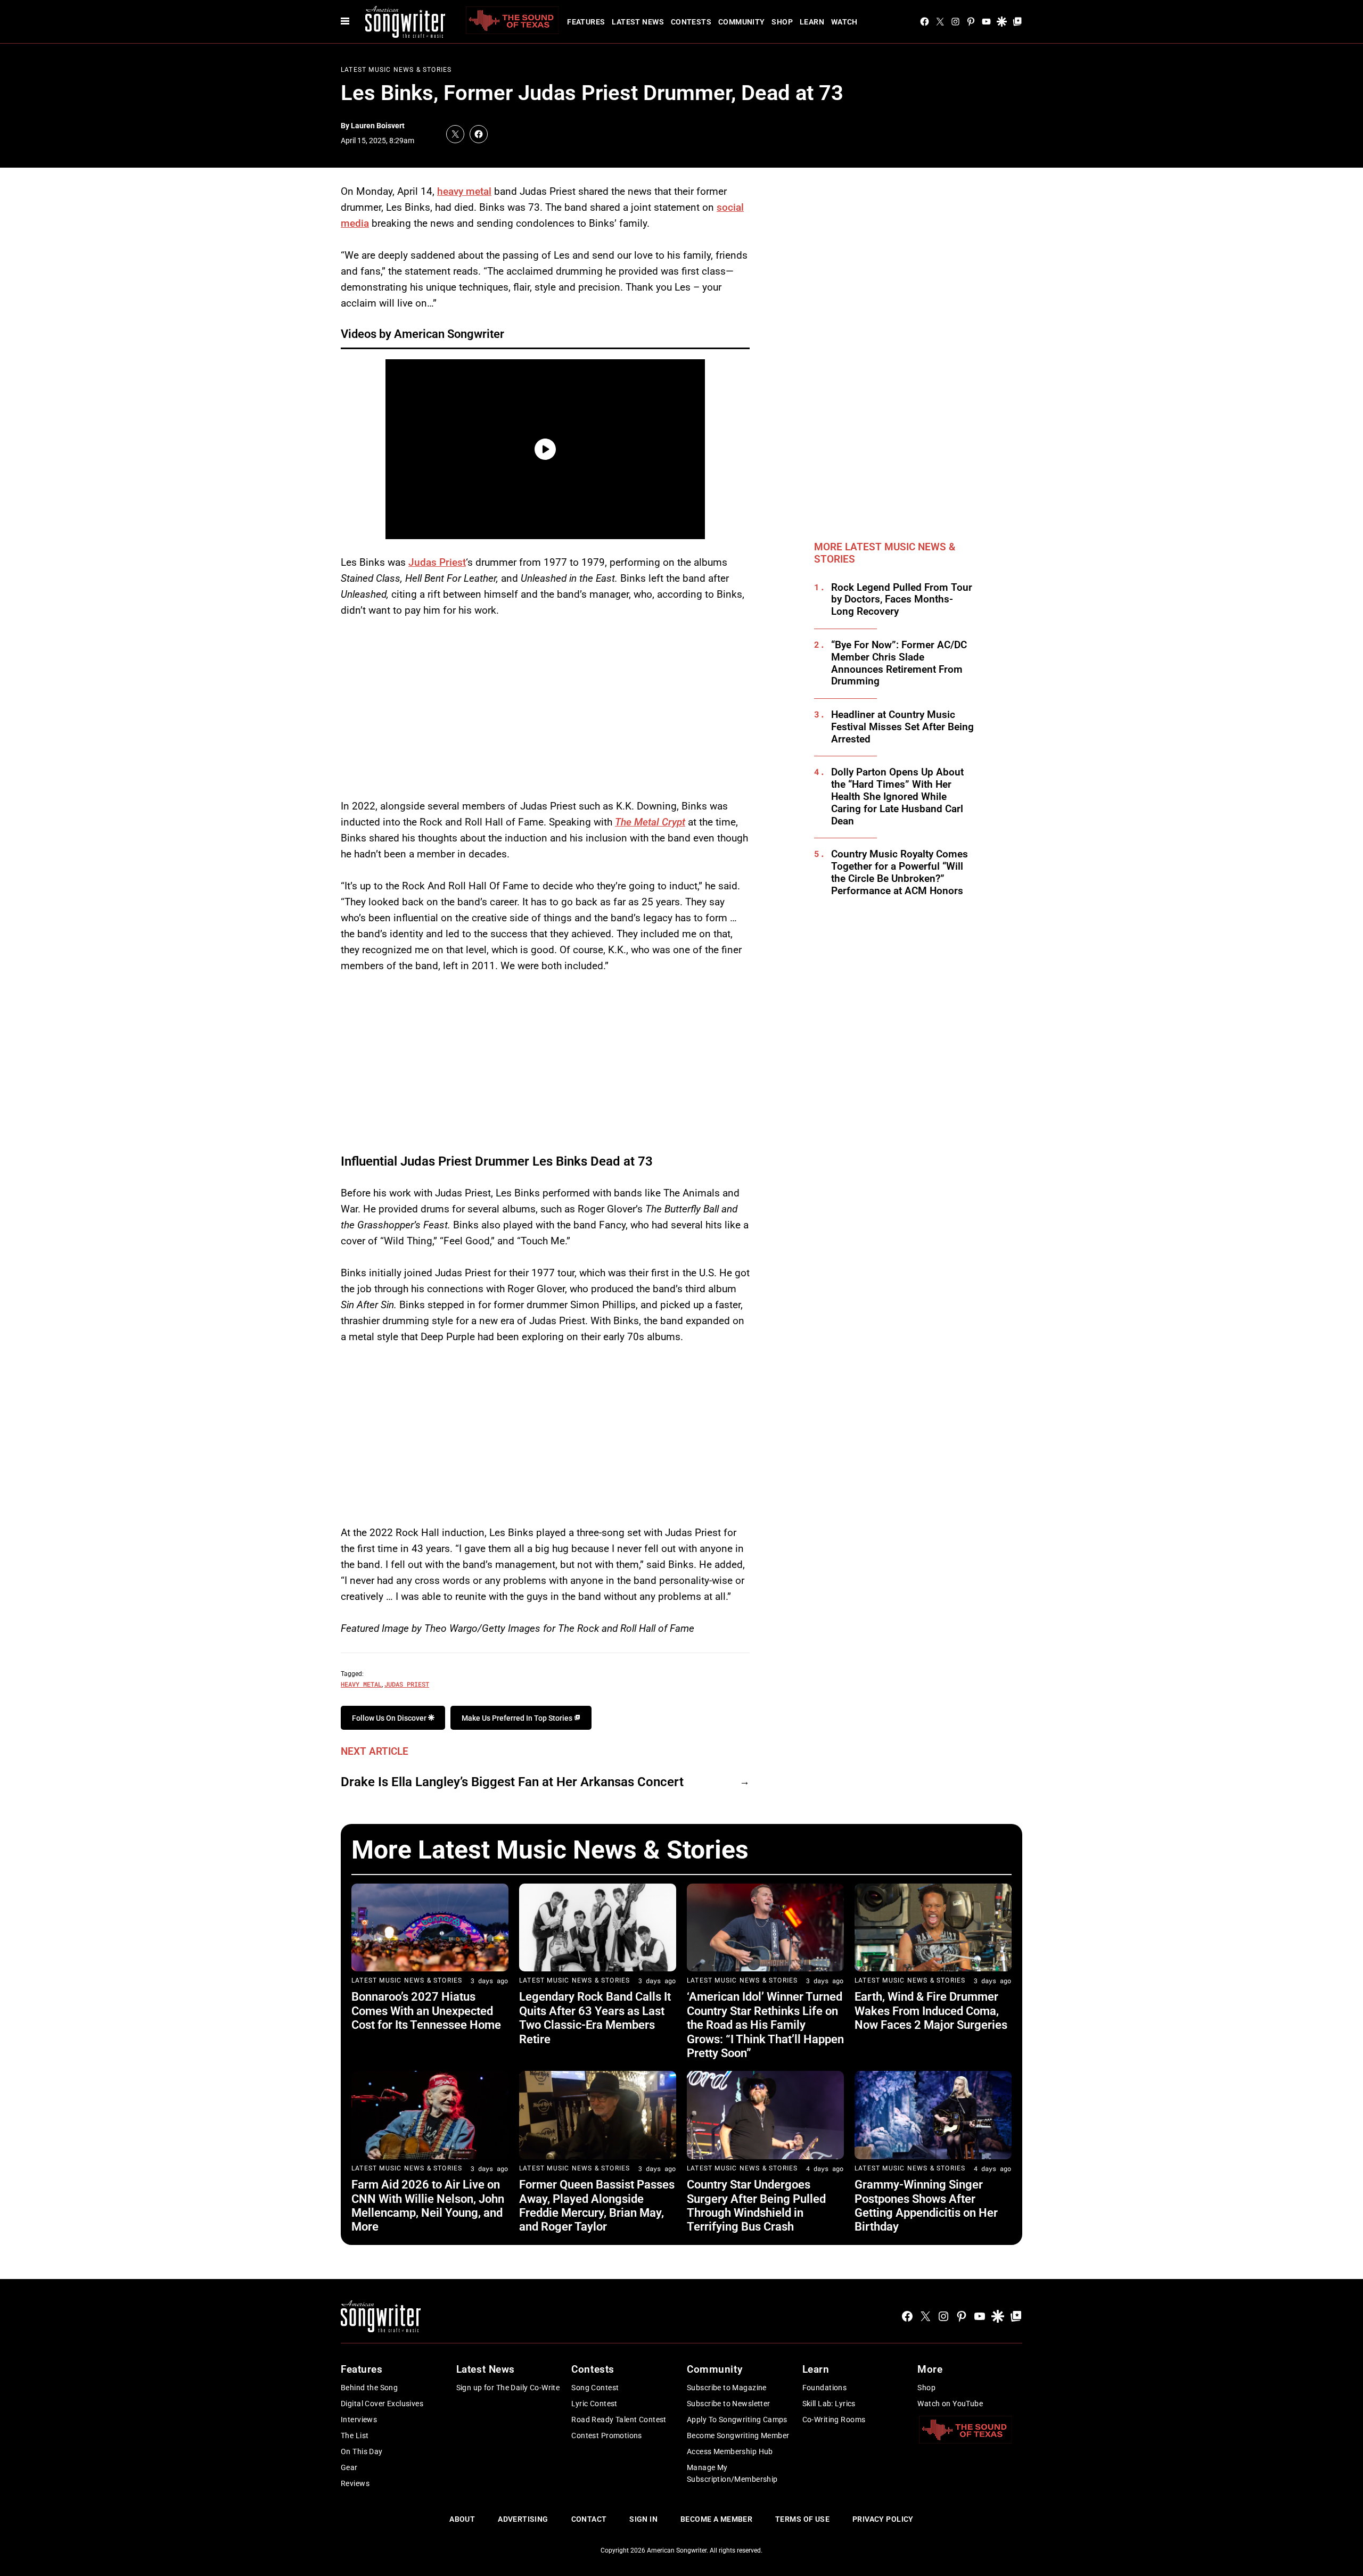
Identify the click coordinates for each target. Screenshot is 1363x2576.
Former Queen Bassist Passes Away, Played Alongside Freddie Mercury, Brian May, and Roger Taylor (597, 2206)
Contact (589, 2519)
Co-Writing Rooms (834, 2420)
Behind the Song (369, 2388)
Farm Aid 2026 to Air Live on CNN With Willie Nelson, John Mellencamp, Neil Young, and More (428, 2206)
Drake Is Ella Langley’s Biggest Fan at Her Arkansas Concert (512, 1782)
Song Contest (595, 2388)
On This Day (362, 2451)
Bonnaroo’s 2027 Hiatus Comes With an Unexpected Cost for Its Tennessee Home (426, 2011)
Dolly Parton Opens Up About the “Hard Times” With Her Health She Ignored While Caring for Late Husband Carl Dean (897, 796)
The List (355, 2435)
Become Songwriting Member (738, 2435)
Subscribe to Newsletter (729, 2404)
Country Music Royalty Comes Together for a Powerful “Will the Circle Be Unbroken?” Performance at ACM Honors (900, 872)
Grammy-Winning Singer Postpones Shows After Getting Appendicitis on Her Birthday (926, 2206)
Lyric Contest (594, 2404)
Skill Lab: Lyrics (829, 2404)
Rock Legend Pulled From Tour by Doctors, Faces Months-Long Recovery (902, 600)
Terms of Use (802, 2519)
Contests (691, 22)
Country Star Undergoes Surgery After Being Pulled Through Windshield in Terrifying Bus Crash (756, 2206)
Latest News (638, 22)
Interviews (359, 2420)
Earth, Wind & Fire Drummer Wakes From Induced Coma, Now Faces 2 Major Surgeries (931, 2011)
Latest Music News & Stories (396, 70)
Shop (782, 22)
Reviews (355, 2483)
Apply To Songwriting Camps (737, 2420)
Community (742, 22)
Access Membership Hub (730, 2451)
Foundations (825, 2388)
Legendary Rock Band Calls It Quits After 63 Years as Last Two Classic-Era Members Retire (595, 2018)
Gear (349, 2467)
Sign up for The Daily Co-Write (508, 2388)
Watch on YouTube (950, 2404)
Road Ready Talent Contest (619, 2420)
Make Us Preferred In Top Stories (518, 1718)
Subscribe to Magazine (727, 2388)
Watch (844, 22)
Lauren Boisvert (378, 126)
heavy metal (464, 191)
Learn (812, 22)
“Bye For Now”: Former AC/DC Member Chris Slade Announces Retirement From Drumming (899, 663)
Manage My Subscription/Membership (732, 2473)
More (930, 2369)
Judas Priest (437, 562)
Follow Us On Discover (390, 1718)
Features (586, 22)
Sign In (643, 2519)
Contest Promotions (607, 2435)
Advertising (523, 2519)
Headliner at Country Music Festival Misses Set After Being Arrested (902, 727)
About (462, 2519)
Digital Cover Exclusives (382, 2404)
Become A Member (716, 2519)
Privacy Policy (883, 2519)
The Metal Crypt (650, 822)
